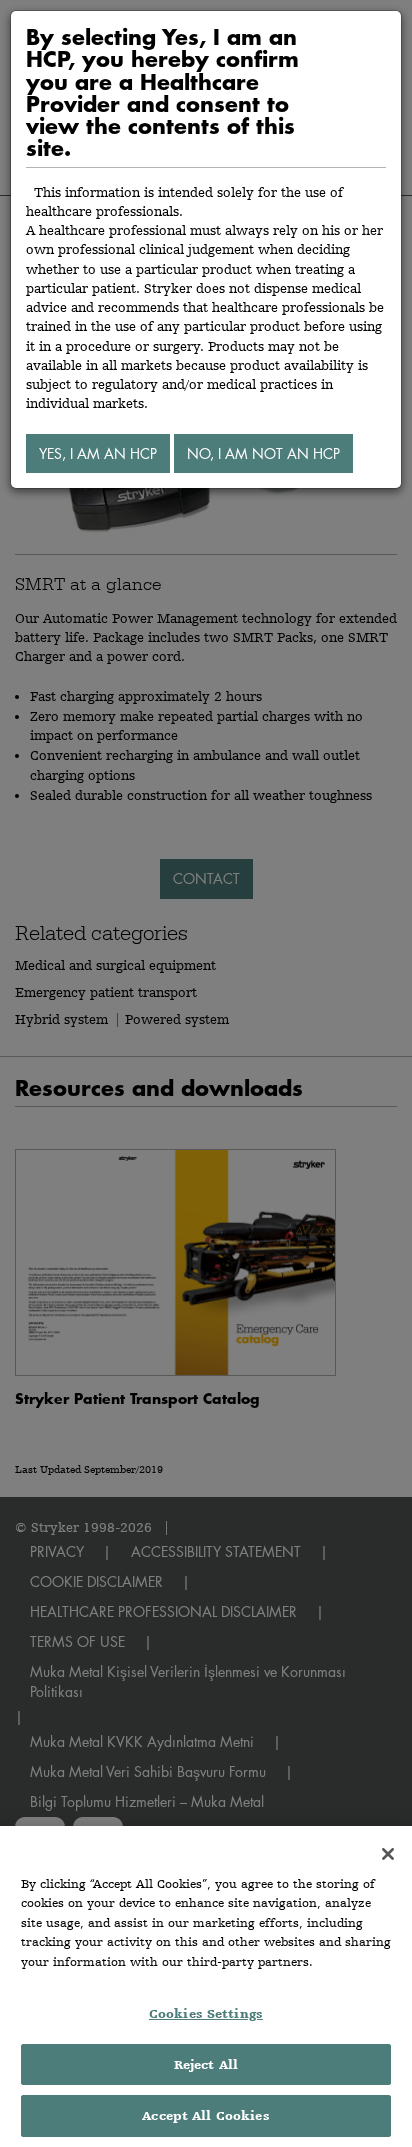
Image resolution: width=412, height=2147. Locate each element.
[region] (206, 1986)
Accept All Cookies (205, 2115)
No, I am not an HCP (263, 453)
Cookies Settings (206, 2013)
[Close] (388, 1854)
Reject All (206, 2064)
